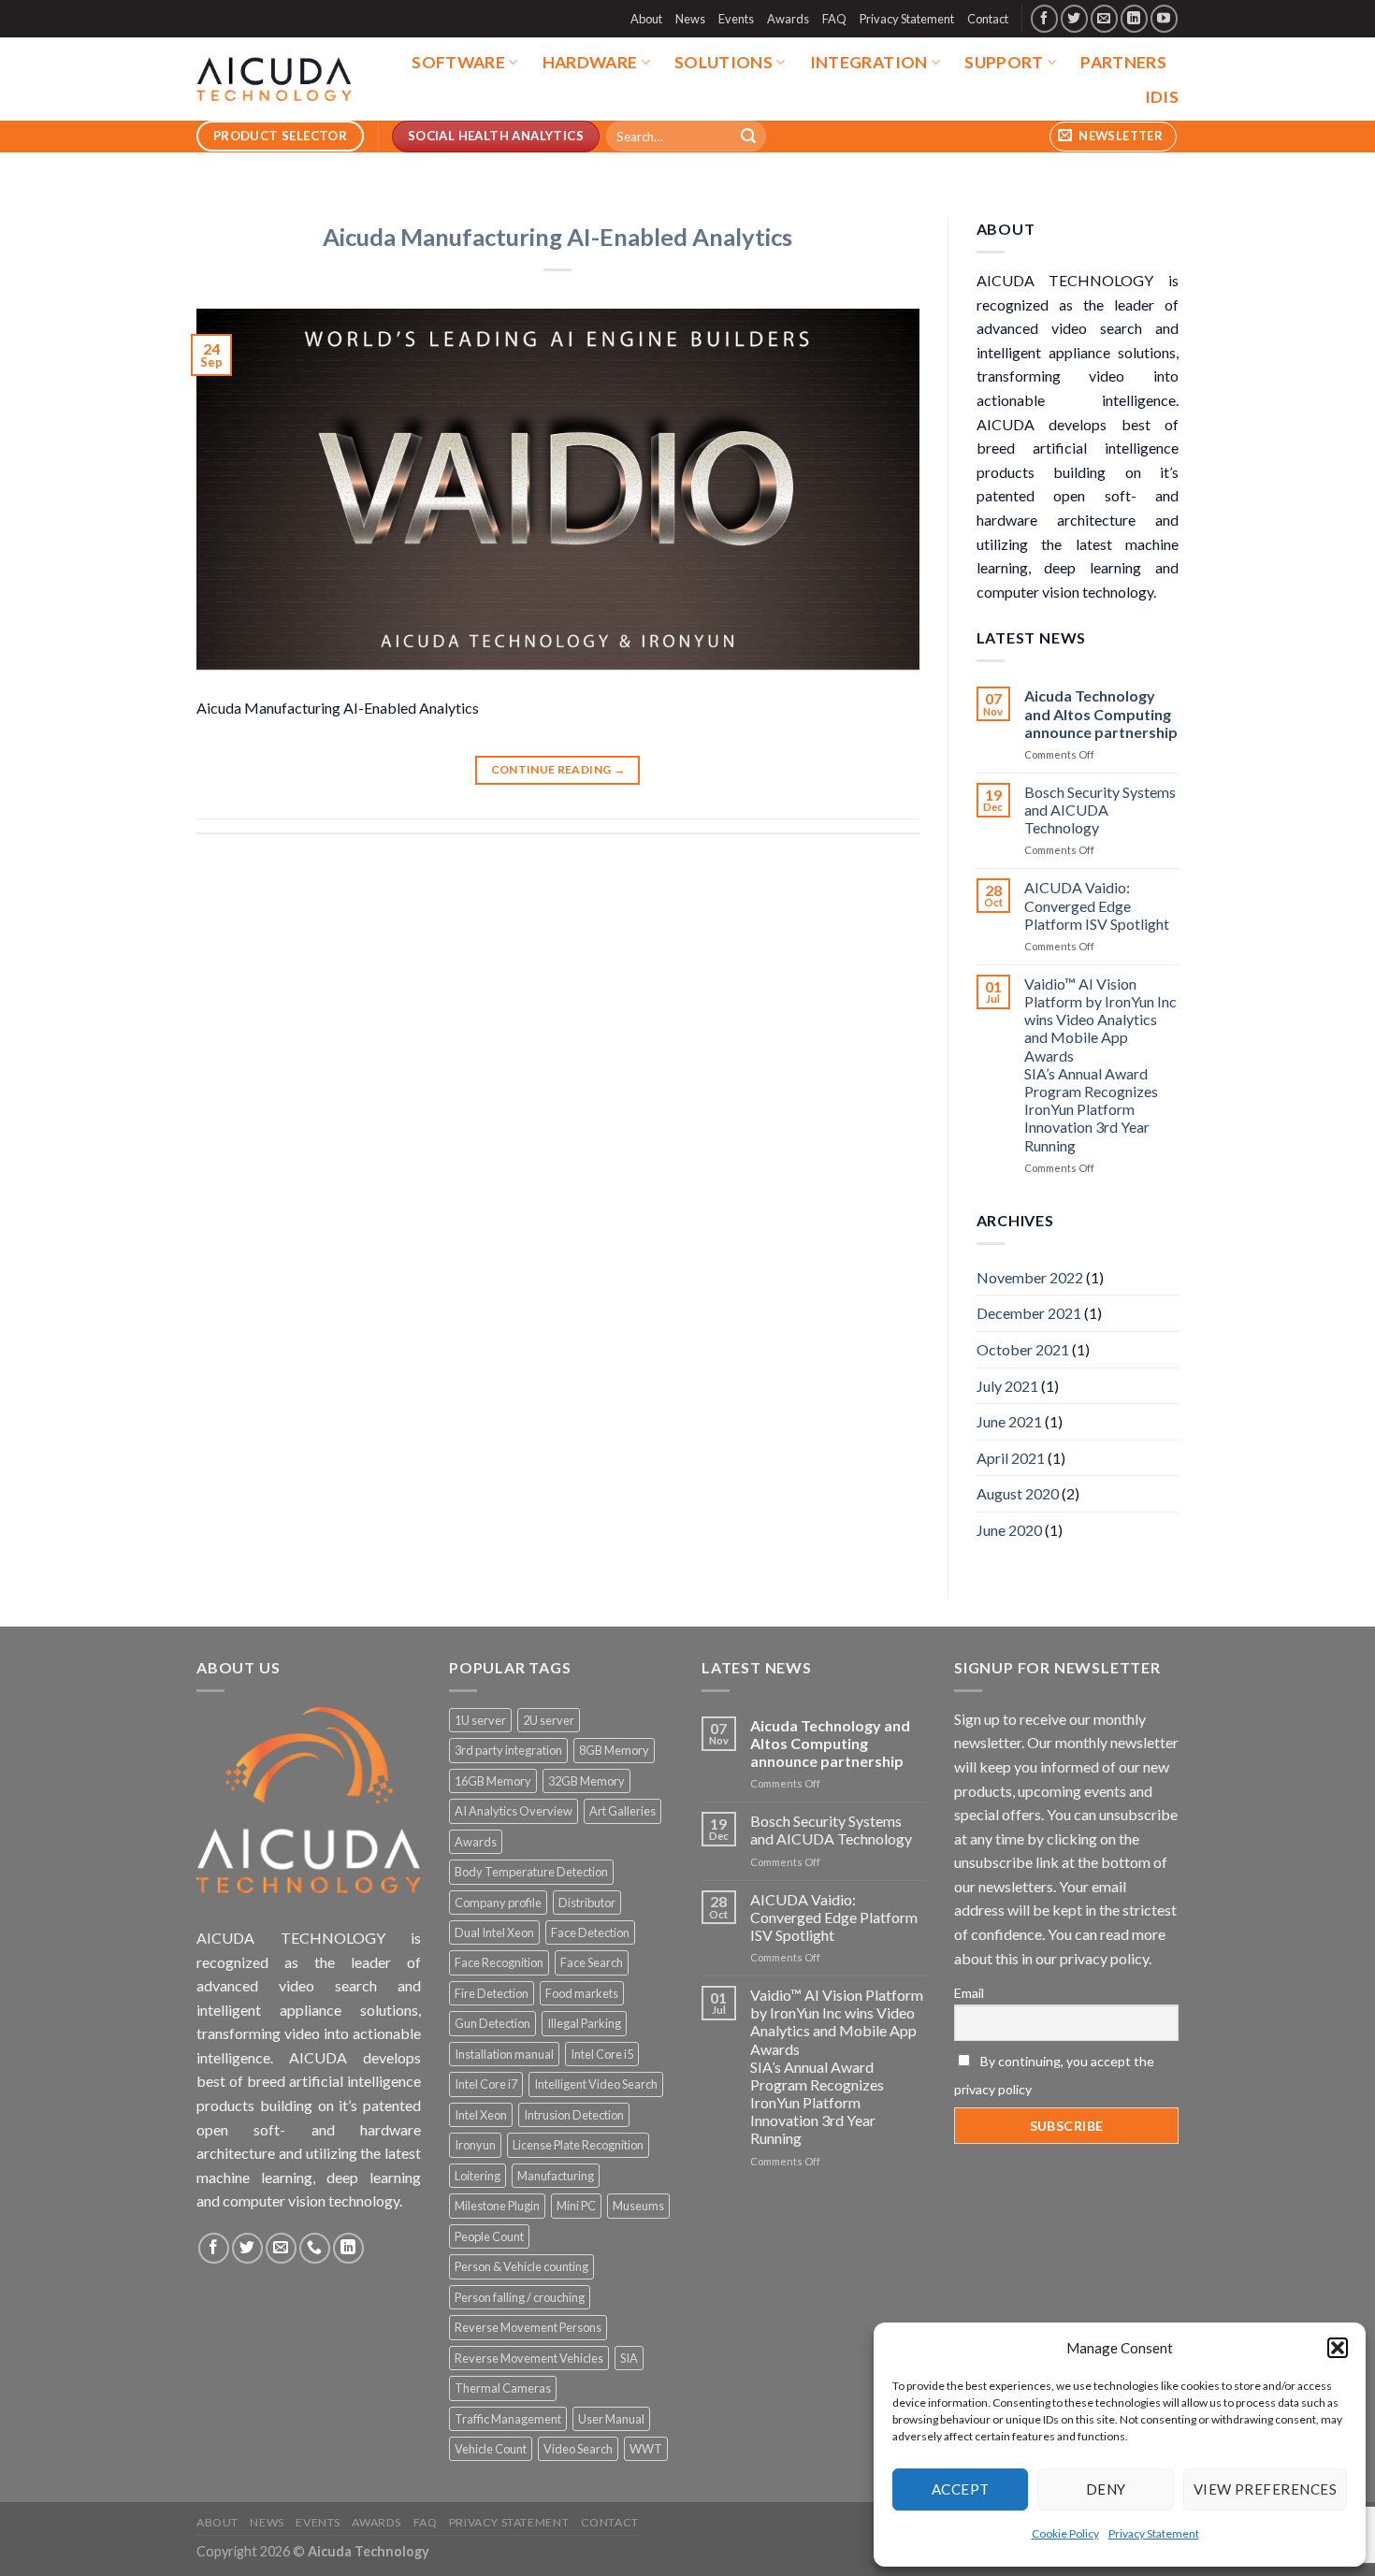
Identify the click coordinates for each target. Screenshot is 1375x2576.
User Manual (611, 2419)
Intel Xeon (481, 2115)
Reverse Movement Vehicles (529, 2358)
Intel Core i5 (602, 2054)
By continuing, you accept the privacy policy (1054, 2075)
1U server (480, 1720)
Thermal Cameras (503, 2388)
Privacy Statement (1154, 2533)
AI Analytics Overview (514, 1811)
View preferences (1265, 2489)
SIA (629, 2358)
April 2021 (1011, 1458)
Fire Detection (492, 1993)
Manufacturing (556, 2176)
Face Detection (590, 1932)
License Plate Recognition (578, 2145)
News (690, 19)
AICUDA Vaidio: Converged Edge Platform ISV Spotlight (1097, 905)
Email (969, 1993)
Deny (1106, 2489)
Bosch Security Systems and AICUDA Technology (1100, 810)
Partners (1123, 62)
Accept (961, 2489)
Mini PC (576, 2206)
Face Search (592, 1962)
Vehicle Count (491, 2449)
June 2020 (1009, 1530)
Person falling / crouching (520, 2297)
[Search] (749, 137)
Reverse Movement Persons (528, 2327)
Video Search (578, 2449)
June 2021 (1009, 1421)
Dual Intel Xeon (494, 1932)
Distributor (587, 1903)
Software (458, 62)
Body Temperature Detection (531, 1872)
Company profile (498, 1903)
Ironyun (475, 2145)
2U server (549, 1720)
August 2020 (1018, 1493)
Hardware (590, 62)
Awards (788, 19)
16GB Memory (493, 1781)
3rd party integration (508, 1750)
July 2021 (1007, 1386)
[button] (1338, 2348)
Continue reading (558, 769)
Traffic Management (508, 2419)
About (646, 19)
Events (736, 19)
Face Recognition (499, 1962)
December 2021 (1029, 1313)
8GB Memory (614, 1750)
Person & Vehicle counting (521, 2266)
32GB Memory (586, 1781)
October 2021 (1023, 1349)
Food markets (582, 1993)
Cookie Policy (1065, 2533)
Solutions (724, 62)
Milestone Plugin (497, 2206)
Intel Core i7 (486, 2084)
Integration (869, 62)
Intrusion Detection (574, 2115)
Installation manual (504, 2054)
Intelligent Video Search (596, 2084)
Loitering (478, 2176)
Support (1004, 62)
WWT (646, 2449)
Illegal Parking (584, 2023)
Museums (638, 2206)
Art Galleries (622, 1811)
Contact (988, 19)
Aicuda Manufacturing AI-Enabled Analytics (557, 237)
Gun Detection (492, 2023)
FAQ (834, 19)
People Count (489, 2236)
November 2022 (1030, 1277)
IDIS (1162, 97)
